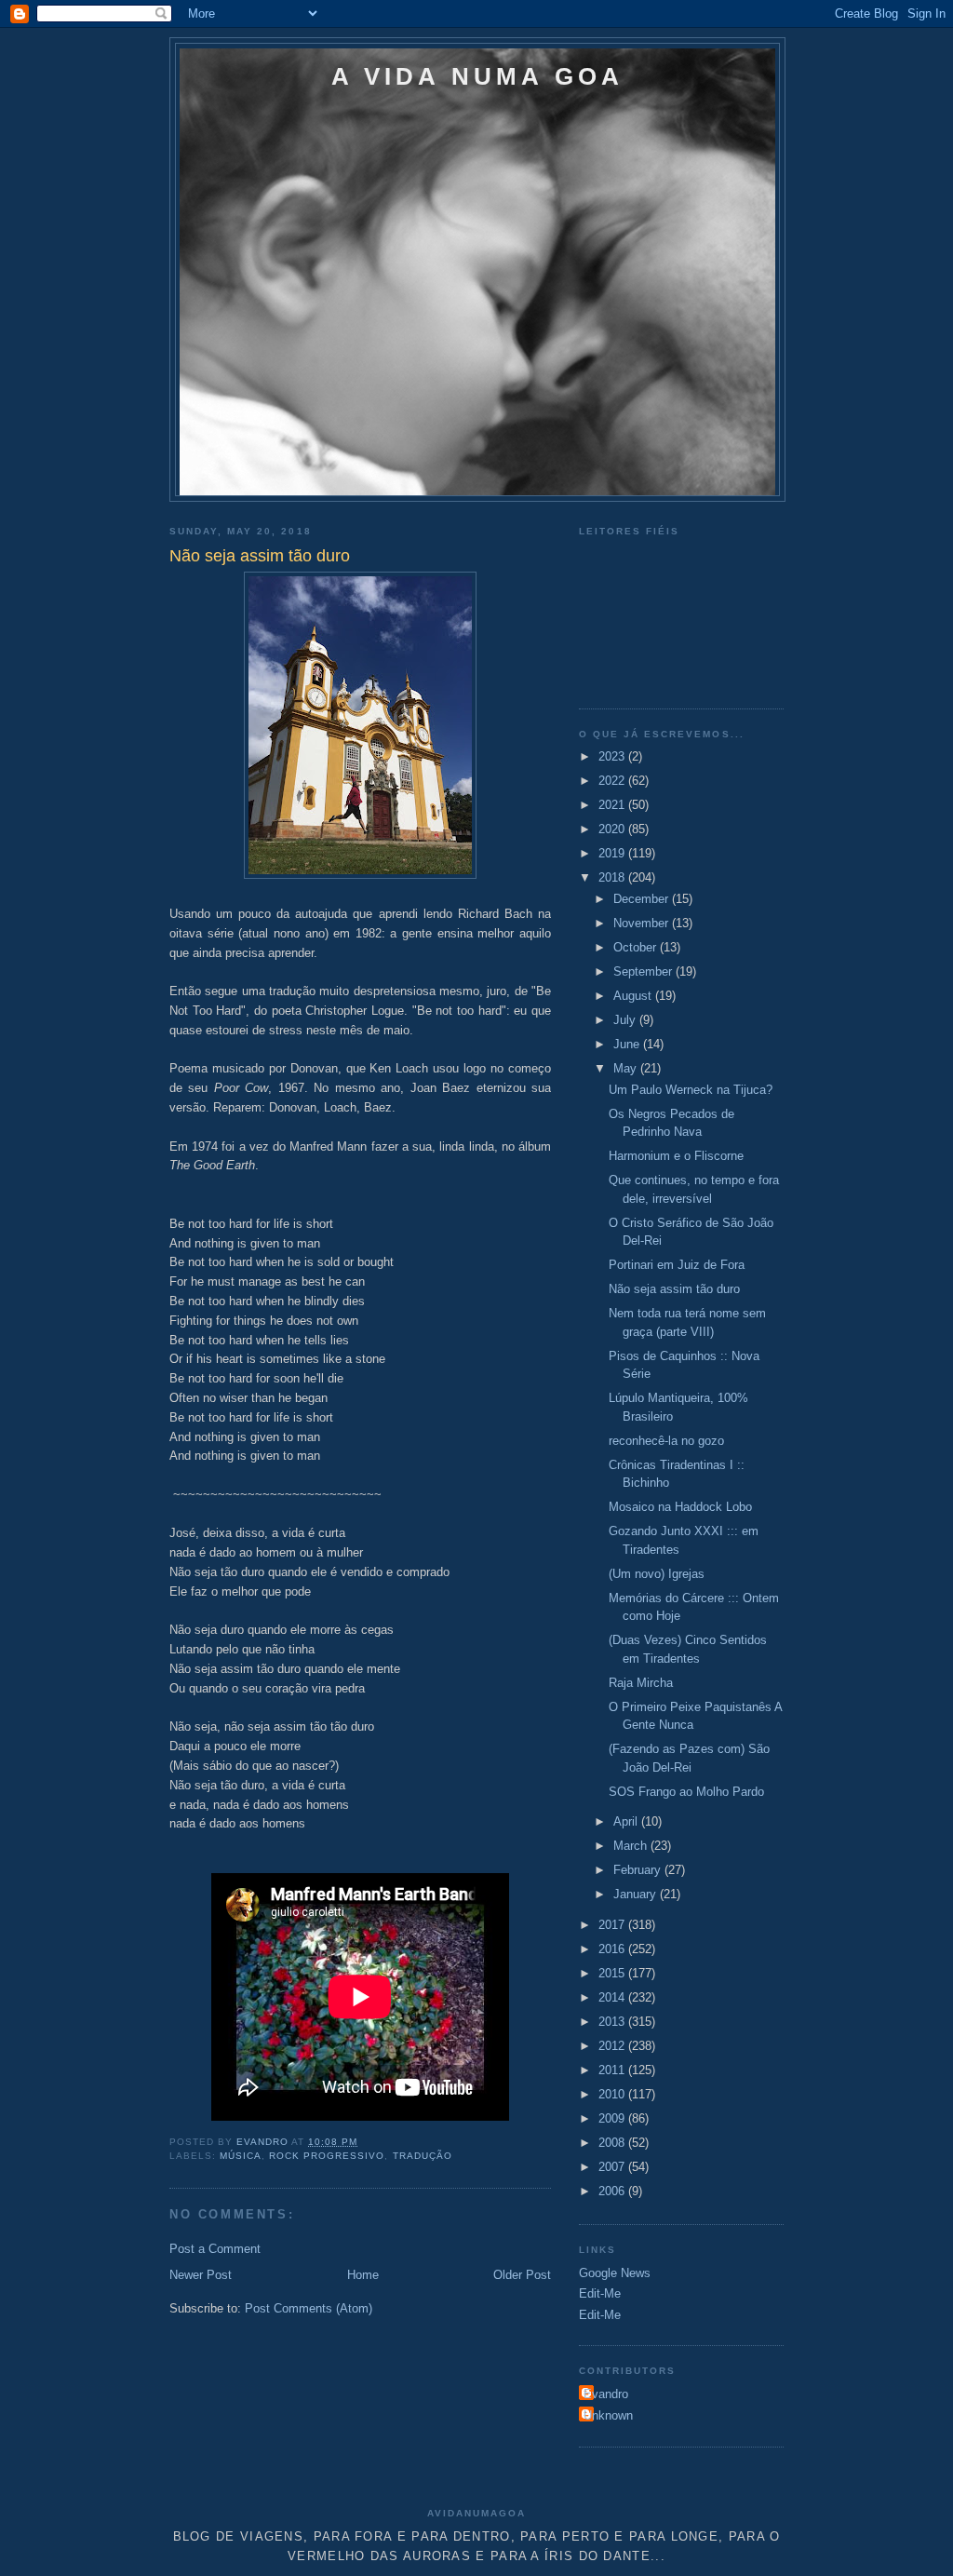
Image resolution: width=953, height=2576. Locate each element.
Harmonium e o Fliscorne (676, 1156)
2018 (613, 877)
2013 (613, 2022)
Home (363, 2275)
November (643, 923)
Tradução (423, 2156)
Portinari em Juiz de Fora (677, 1265)
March (632, 1846)
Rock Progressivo (327, 2156)
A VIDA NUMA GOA (478, 76)
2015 (613, 1973)
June (628, 1044)
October (637, 947)
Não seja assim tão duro (674, 1289)
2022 (613, 781)
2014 (613, 1997)
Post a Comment (215, 2249)
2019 (613, 853)
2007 (613, 2167)
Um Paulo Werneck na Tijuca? (691, 1090)
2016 (613, 1949)
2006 (613, 2191)
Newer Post (201, 2275)
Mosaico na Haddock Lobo (680, 1507)
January (637, 1894)
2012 (613, 2046)
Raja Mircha (641, 1683)
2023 (613, 756)
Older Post (522, 2275)
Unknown (608, 2415)
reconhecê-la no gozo (666, 1441)
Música (241, 2156)
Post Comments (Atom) (309, 2308)
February (639, 1870)
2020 (613, 829)
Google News (615, 2273)
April (627, 1821)
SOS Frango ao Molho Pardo (686, 1792)
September (644, 971)
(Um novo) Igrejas (657, 1574)
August (634, 996)
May (627, 1068)
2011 (613, 2070)
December (643, 899)
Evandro (606, 2394)
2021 (613, 805)
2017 (613, 1925)
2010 (613, 2094)
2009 (613, 2118)
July (626, 1020)
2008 (613, 2143)
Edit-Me (600, 2293)
